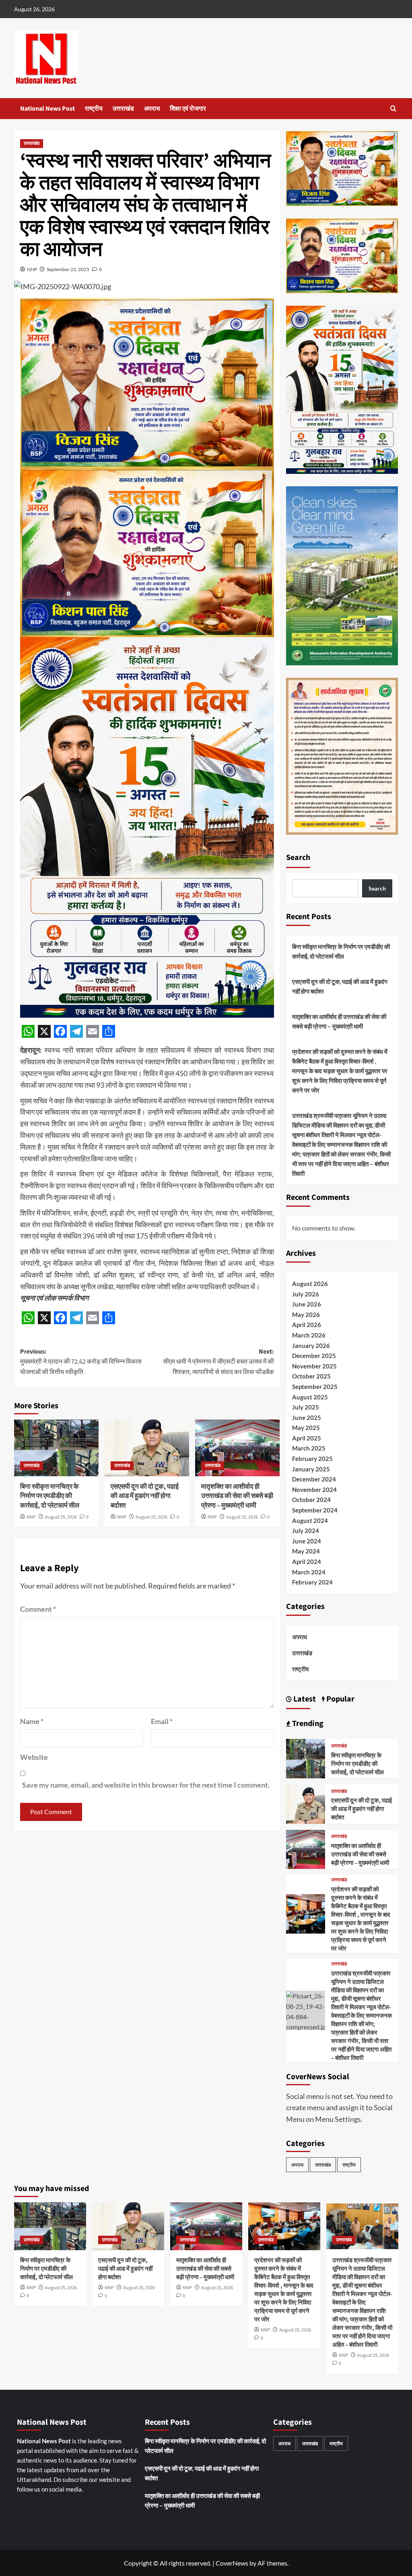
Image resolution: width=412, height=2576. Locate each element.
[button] (393, 108)
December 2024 (314, 1479)
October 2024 (311, 1500)
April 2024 (307, 1562)
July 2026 (306, 1294)
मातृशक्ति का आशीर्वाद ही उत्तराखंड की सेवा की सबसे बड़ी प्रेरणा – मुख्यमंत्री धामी (237, 1496)
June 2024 (307, 1541)
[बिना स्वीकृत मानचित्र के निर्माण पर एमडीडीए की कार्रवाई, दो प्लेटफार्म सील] (56, 1448)
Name (32, 1721)
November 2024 (314, 1490)
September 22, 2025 (68, 269)
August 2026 (310, 1284)
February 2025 (312, 1459)
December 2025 (314, 1356)
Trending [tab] (307, 1724)
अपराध (152, 109)
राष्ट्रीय (94, 109)
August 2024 (310, 1520)
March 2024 (309, 1572)
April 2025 (307, 1438)
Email (162, 1721)
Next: (218, 1362)
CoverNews (232, 2563)
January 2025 (311, 1469)
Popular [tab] (340, 1699)
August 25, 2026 (61, 1517)
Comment (38, 1609)
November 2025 (314, 1366)
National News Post (47, 109)
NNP (32, 269)
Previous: (81, 1362)
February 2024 (312, 1582)
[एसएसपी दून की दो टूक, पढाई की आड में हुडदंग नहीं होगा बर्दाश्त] (147, 1448)
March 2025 (309, 1448)
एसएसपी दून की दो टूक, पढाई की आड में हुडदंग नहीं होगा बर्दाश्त (145, 1496)
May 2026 (306, 1315)
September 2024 (315, 1510)
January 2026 (311, 1346)
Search (298, 858)
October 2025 (311, 1376)
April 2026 (307, 1325)
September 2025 (315, 1387)
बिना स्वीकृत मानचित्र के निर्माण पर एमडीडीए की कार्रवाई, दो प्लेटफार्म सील (50, 1496)
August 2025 (310, 1397)
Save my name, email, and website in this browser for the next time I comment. (146, 1785)
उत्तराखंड (123, 109)
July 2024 (306, 1531)
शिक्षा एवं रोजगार (188, 109)
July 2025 (306, 1407)
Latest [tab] (304, 1699)
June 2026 (307, 1304)
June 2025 (307, 1418)
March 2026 (309, 1335)
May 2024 (306, 1551)
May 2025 (306, 1428)
